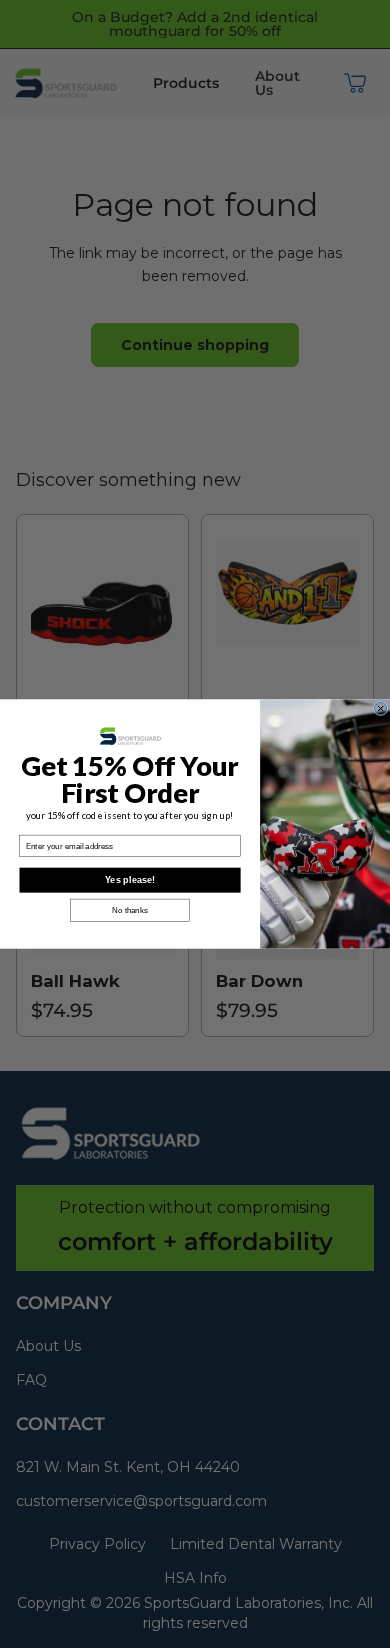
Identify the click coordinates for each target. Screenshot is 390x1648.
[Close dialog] (380, 708)
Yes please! (130, 880)
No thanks (129, 910)
